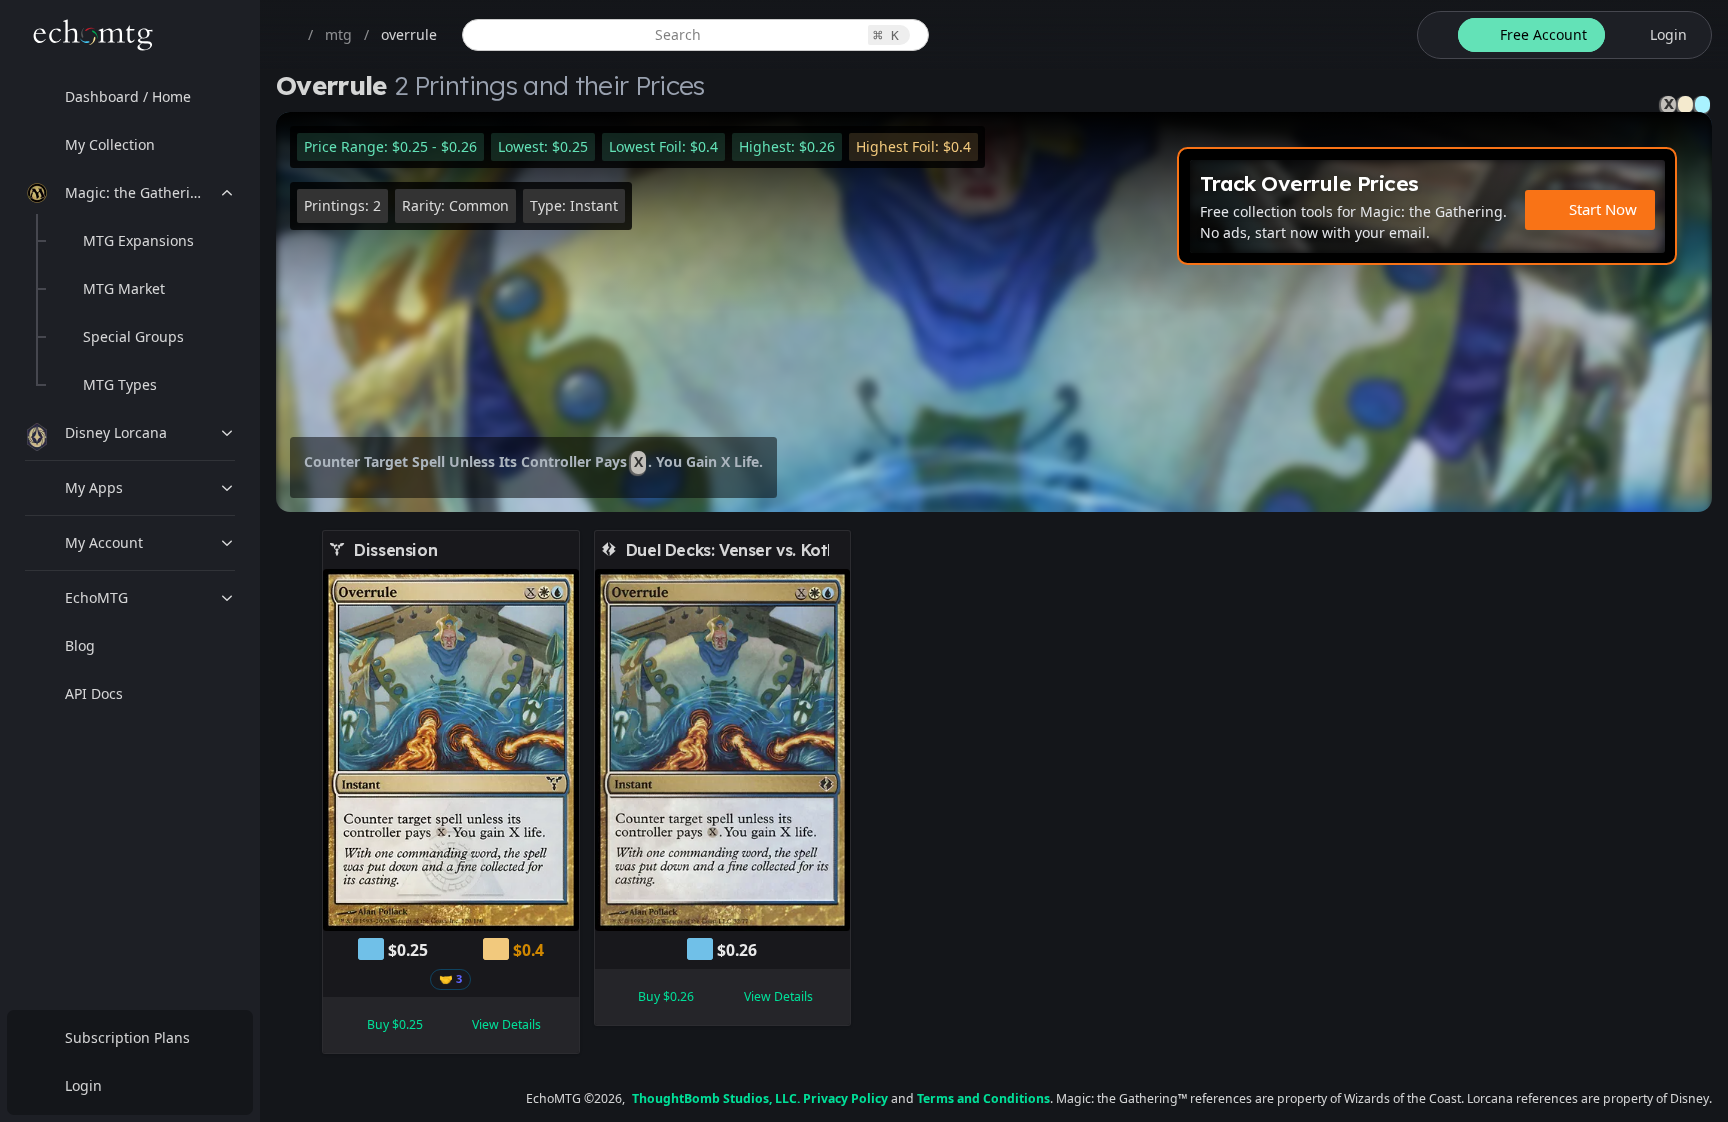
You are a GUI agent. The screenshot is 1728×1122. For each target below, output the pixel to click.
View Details (506, 1024)
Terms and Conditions (983, 1098)
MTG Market (124, 288)
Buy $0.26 (666, 996)
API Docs (94, 693)
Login (83, 1085)
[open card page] (565, 550)
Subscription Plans (127, 1037)
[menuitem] (130, 97)
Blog (80, 645)
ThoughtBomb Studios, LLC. (716, 1098)
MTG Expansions (138, 240)
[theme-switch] (1434, 35)
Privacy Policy (845, 1098)
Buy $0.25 (395, 1024)
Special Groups (133, 336)
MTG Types (120, 384)
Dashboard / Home (128, 96)
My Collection (110, 144)
